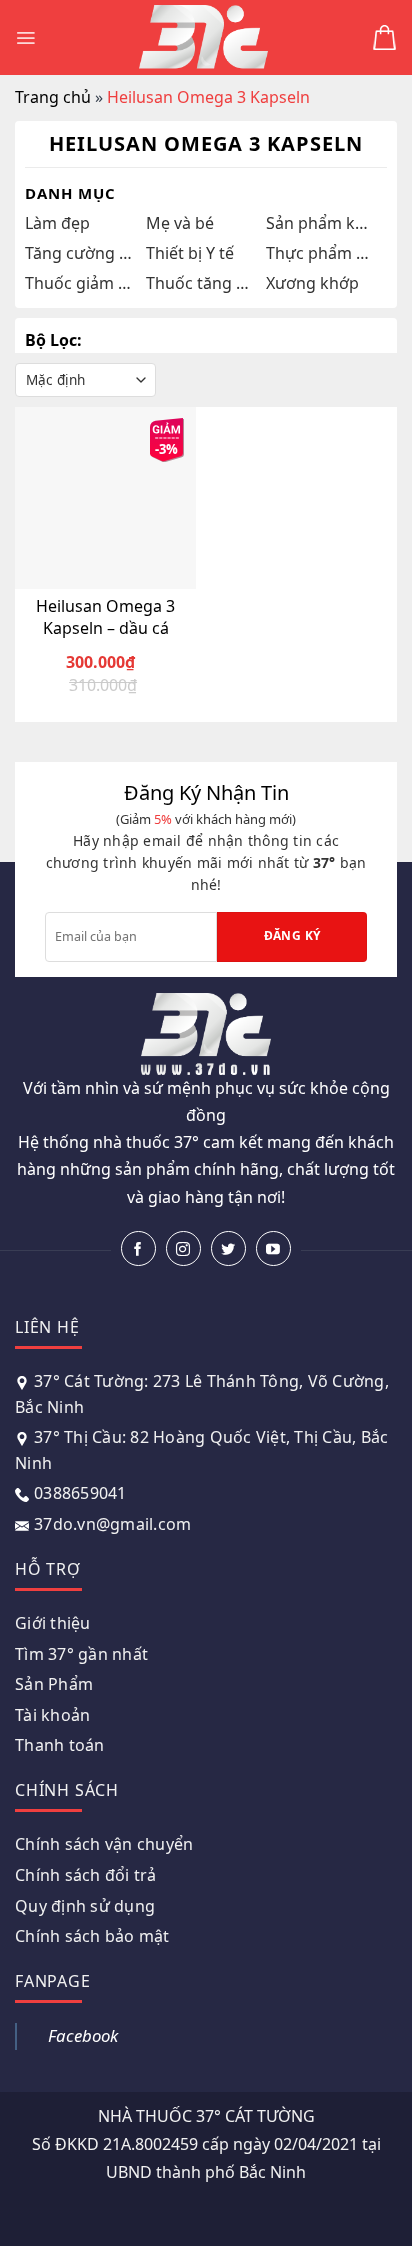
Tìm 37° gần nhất (81, 1654)
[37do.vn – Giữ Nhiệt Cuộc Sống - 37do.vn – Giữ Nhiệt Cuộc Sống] (204, 37)
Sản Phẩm (54, 1684)
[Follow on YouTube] (273, 1248)
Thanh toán (60, 1745)
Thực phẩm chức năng (321, 253)
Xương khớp (312, 283)
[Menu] (25, 38)
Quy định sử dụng (85, 1906)
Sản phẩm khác (321, 223)
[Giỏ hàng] (384, 37)
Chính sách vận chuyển (104, 1844)
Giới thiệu (53, 1623)
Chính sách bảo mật (92, 1936)
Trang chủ (53, 97)
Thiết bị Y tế (190, 253)
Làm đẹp (57, 223)
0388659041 (80, 1493)
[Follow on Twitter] (228, 1248)
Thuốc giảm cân (80, 283)
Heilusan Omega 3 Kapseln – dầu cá (105, 617)
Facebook (83, 2035)
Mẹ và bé (180, 223)
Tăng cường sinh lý (80, 253)
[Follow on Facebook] (138, 1248)
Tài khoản (52, 1715)
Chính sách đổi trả (86, 1875)
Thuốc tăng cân (201, 283)
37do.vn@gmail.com (112, 1524)
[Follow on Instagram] (183, 1248)
